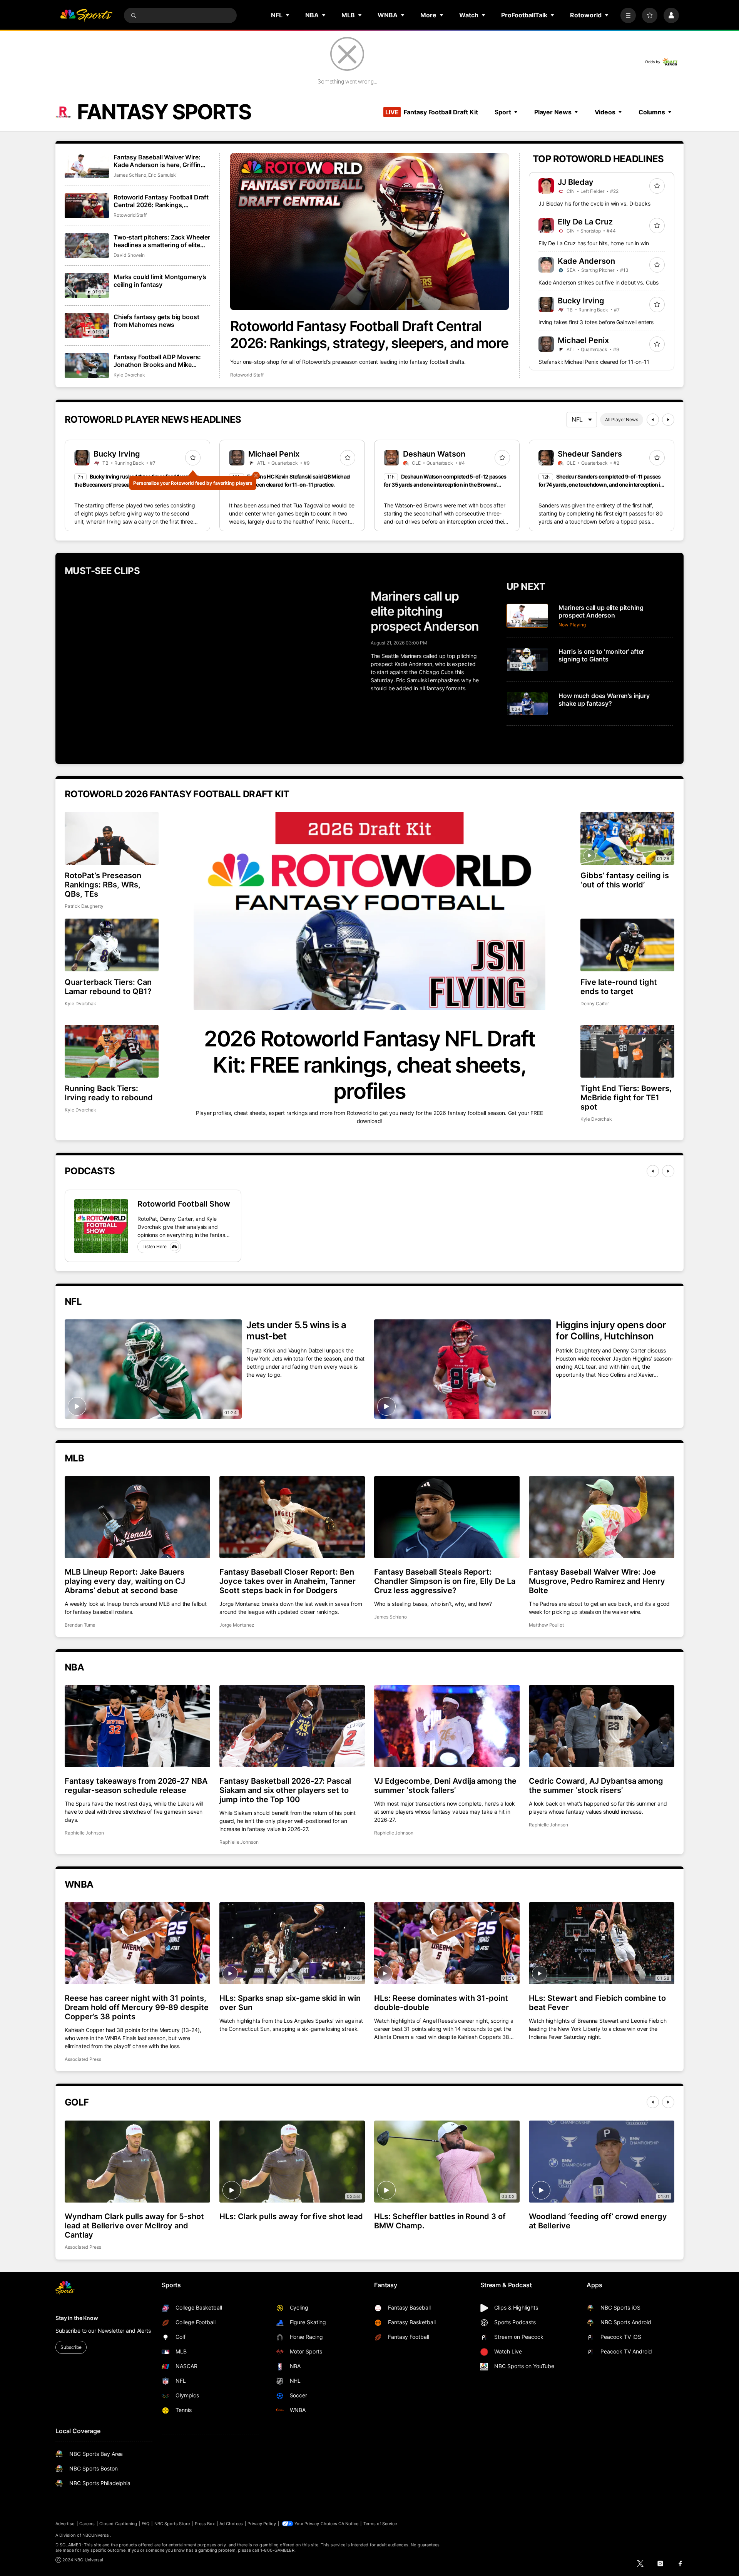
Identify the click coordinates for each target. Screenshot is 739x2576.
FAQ (145, 2524)
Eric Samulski (162, 175)
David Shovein (129, 255)
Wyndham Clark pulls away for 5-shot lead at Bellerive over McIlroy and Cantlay (134, 2226)
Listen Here (155, 1246)
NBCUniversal (96, 2535)
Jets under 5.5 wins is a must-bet (296, 1331)
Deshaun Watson (434, 454)
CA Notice (349, 2524)
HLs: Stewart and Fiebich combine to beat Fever (597, 2003)
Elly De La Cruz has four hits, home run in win (594, 243)
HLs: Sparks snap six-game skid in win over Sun (290, 2003)
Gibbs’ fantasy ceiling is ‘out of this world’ (625, 880)
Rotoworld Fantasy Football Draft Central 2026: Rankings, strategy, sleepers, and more (369, 335)
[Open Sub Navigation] (288, 15)
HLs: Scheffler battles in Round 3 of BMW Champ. (440, 2221)
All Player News (622, 419)
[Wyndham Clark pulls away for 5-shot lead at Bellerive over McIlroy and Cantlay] (137, 2161)
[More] (628, 15)
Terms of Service (380, 2524)
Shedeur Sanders (590, 454)
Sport (503, 112)
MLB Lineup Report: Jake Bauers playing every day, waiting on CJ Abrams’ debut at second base (125, 1581)
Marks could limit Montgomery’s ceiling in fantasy (160, 281)
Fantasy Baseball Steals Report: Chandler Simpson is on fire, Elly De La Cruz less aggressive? (445, 1581)
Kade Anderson (586, 261)
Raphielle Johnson (84, 1833)
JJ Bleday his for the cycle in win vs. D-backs (594, 203)
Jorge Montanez (237, 1625)
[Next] (668, 420)
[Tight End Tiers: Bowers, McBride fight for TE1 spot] (627, 1051)
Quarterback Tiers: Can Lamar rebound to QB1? (108, 987)
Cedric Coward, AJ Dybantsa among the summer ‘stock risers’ (596, 1786)
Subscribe (71, 2347)
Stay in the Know (77, 2318)
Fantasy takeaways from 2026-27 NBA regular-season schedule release (136, 1786)
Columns (652, 112)
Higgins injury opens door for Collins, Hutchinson (611, 1331)
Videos (605, 112)
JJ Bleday (576, 182)
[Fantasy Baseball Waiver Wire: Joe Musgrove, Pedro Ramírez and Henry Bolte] (602, 1517)
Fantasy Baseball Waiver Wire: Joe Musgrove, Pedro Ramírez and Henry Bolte (597, 1581)
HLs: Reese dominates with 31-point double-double (441, 2003)
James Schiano (130, 175)
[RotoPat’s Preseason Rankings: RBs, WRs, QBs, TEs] (112, 838)
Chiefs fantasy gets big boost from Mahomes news (156, 321)
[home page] (86, 15)
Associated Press (83, 2059)
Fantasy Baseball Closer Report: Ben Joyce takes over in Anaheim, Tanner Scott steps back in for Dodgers (288, 1581)
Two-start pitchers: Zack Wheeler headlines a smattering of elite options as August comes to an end (162, 241)
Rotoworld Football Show (184, 1204)
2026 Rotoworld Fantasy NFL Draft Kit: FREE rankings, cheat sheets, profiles (369, 1065)
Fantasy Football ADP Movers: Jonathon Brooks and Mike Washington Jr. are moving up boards (157, 361)
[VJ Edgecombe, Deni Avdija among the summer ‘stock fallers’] (447, 1726)
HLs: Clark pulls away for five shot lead (291, 2216)
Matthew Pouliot (546, 1625)
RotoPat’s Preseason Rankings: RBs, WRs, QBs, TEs (103, 885)
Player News (553, 112)
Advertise (65, 2524)
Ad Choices (231, 2524)
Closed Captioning (118, 2524)
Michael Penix (583, 340)
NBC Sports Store (172, 2524)
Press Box (205, 2524)
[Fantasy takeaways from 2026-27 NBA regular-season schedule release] (137, 1726)
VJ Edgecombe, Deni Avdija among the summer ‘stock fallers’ (445, 1786)
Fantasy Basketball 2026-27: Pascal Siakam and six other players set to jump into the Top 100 (285, 1790)
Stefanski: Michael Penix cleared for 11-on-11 (594, 362)
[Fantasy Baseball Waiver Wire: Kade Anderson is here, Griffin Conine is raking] (87, 166)
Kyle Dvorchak (129, 375)
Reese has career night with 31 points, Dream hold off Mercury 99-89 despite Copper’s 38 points (137, 2007)
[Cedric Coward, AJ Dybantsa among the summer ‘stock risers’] (602, 1726)
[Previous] (653, 420)
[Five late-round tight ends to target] (627, 945)
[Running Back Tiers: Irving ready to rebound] (112, 1051)
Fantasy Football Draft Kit (431, 112)
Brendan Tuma (80, 1625)
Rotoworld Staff (247, 375)
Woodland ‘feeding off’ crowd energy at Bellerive (598, 2221)
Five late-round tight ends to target (619, 987)
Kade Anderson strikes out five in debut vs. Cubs (599, 282)
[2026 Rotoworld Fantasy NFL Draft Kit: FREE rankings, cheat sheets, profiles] (369, 911)
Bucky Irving (581, 301)
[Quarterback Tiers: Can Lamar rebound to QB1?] (112, 945)
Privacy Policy (262, 2524)
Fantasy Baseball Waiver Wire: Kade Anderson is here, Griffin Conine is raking (157, 161)
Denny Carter (595, 1003)
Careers (87, 2524)
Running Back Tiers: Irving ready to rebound (109, 1093)
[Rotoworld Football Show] (101, 1226)
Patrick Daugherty (84, 906)
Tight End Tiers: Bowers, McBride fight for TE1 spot (626, 1098)
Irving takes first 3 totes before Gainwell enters (596, 322)
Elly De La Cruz (585, 222)
